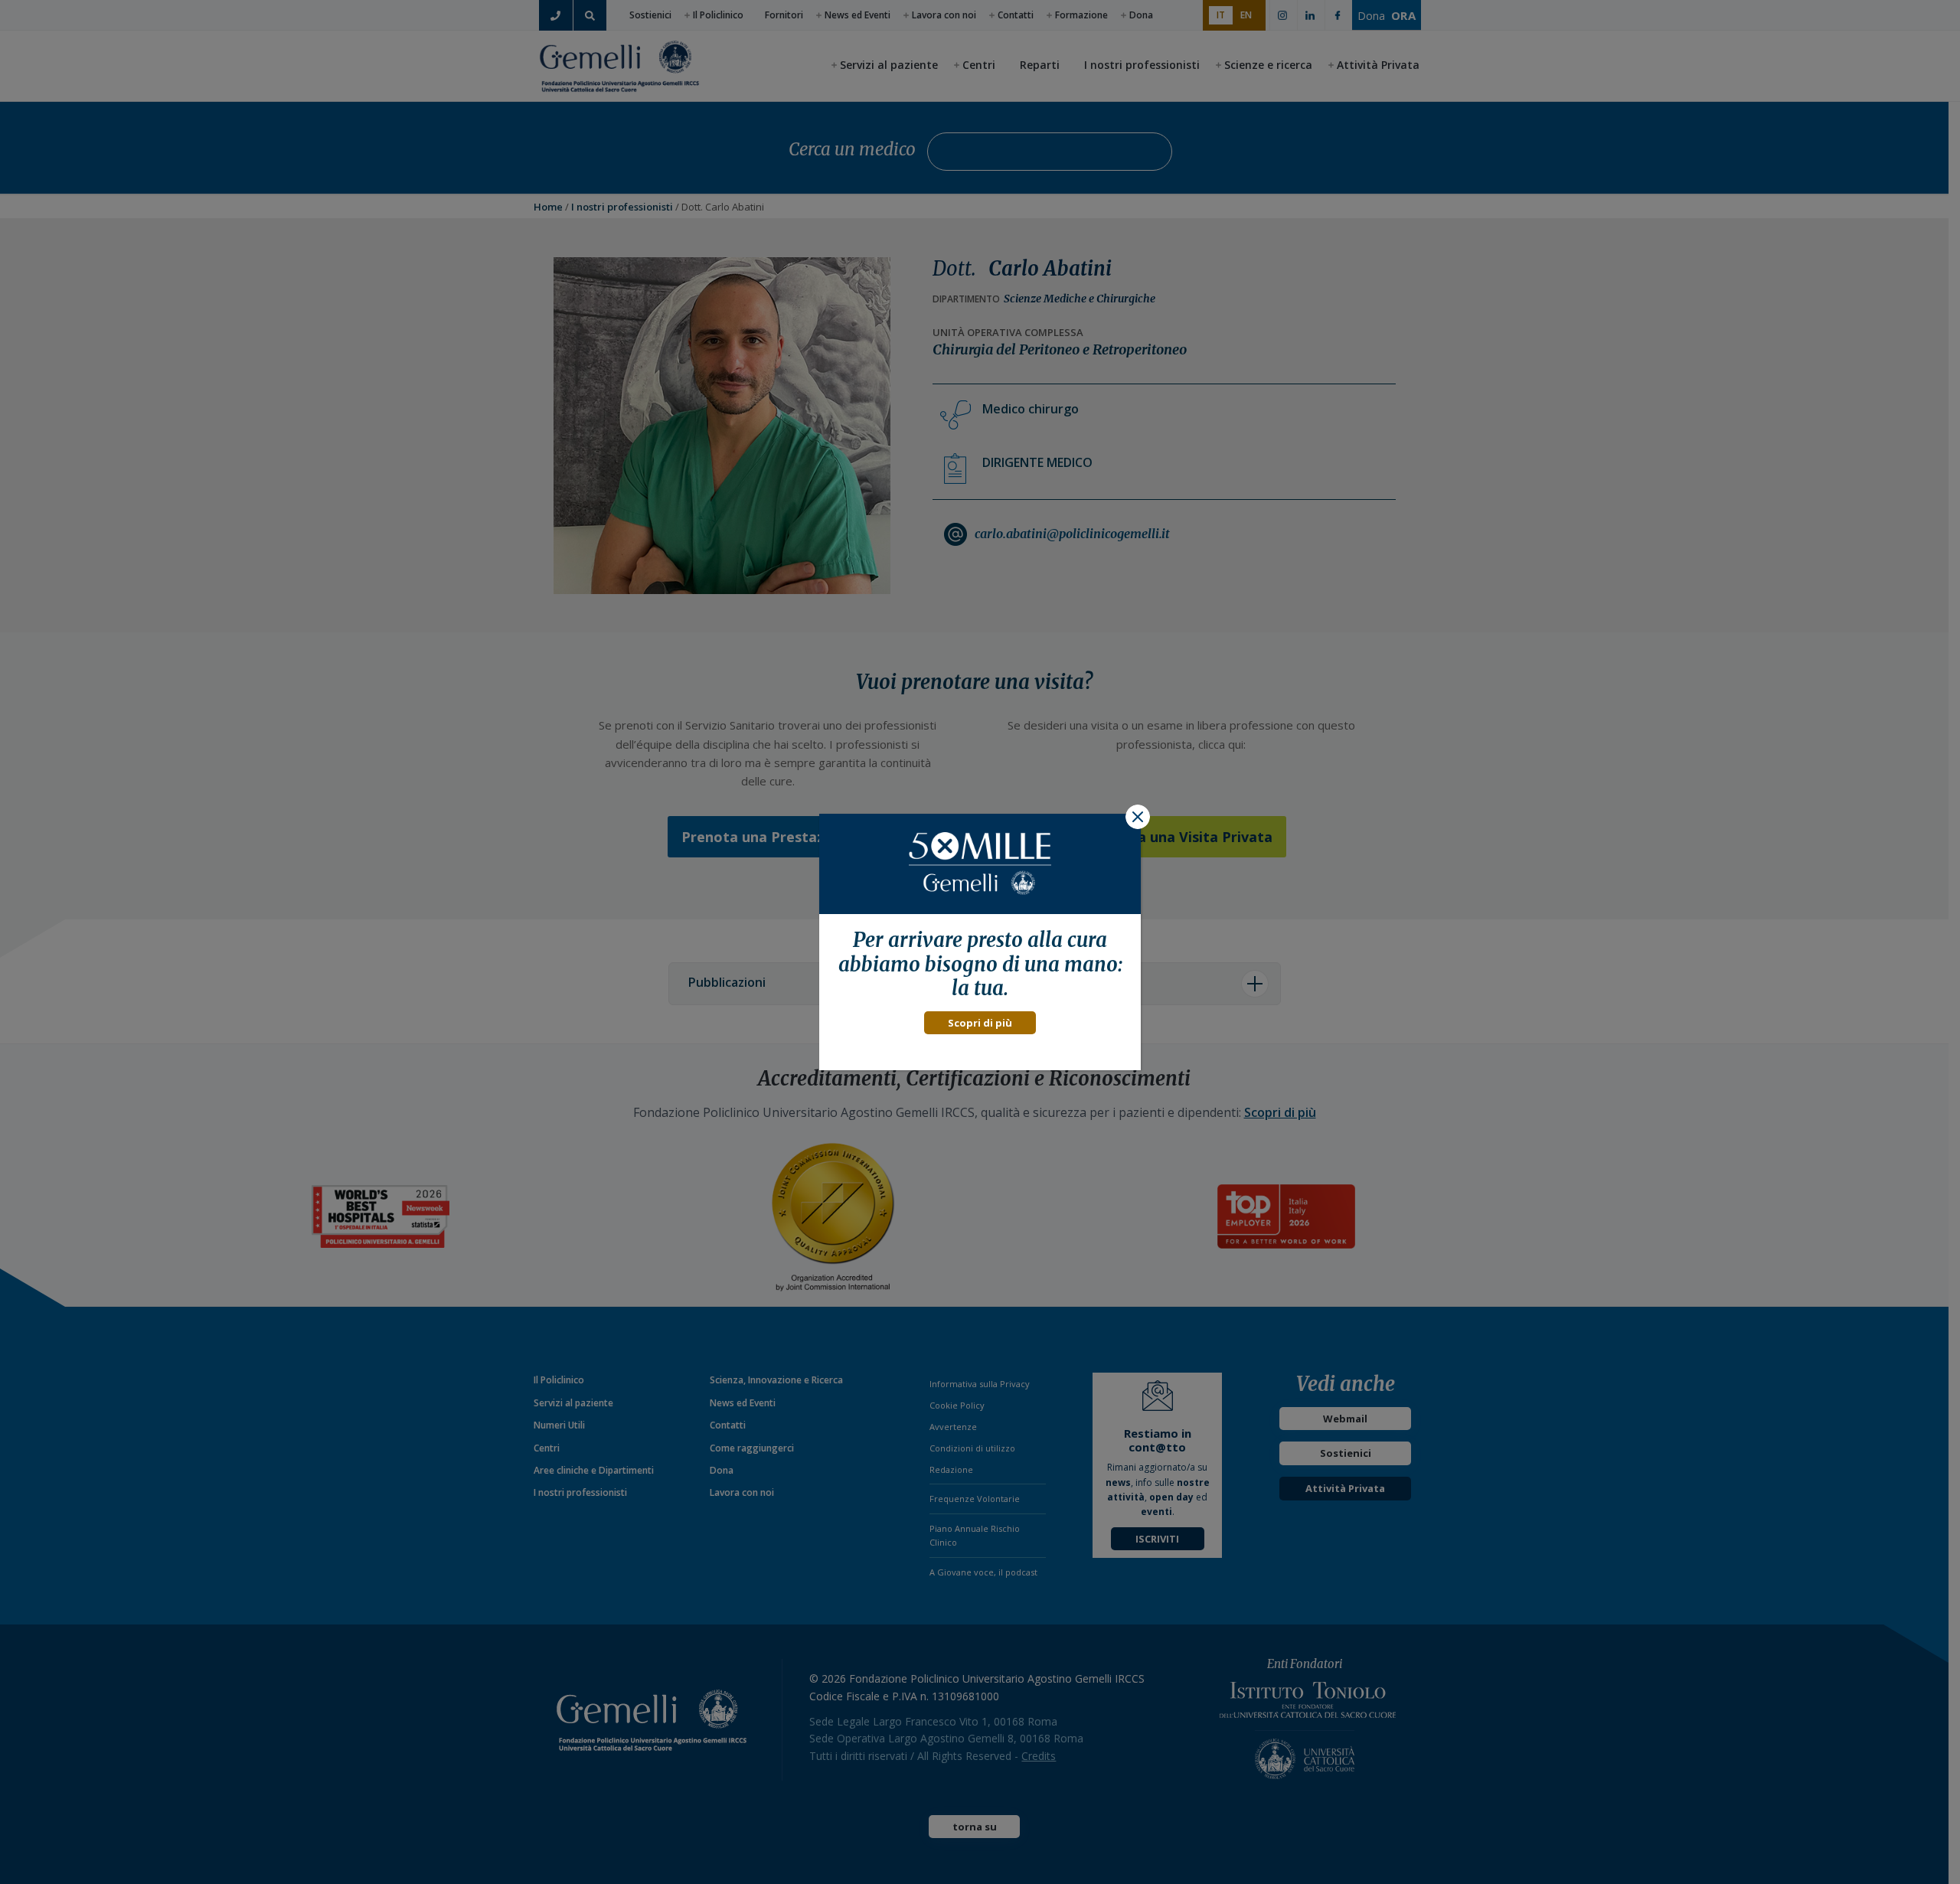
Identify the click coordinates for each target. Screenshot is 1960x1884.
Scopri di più (980, 1023)
